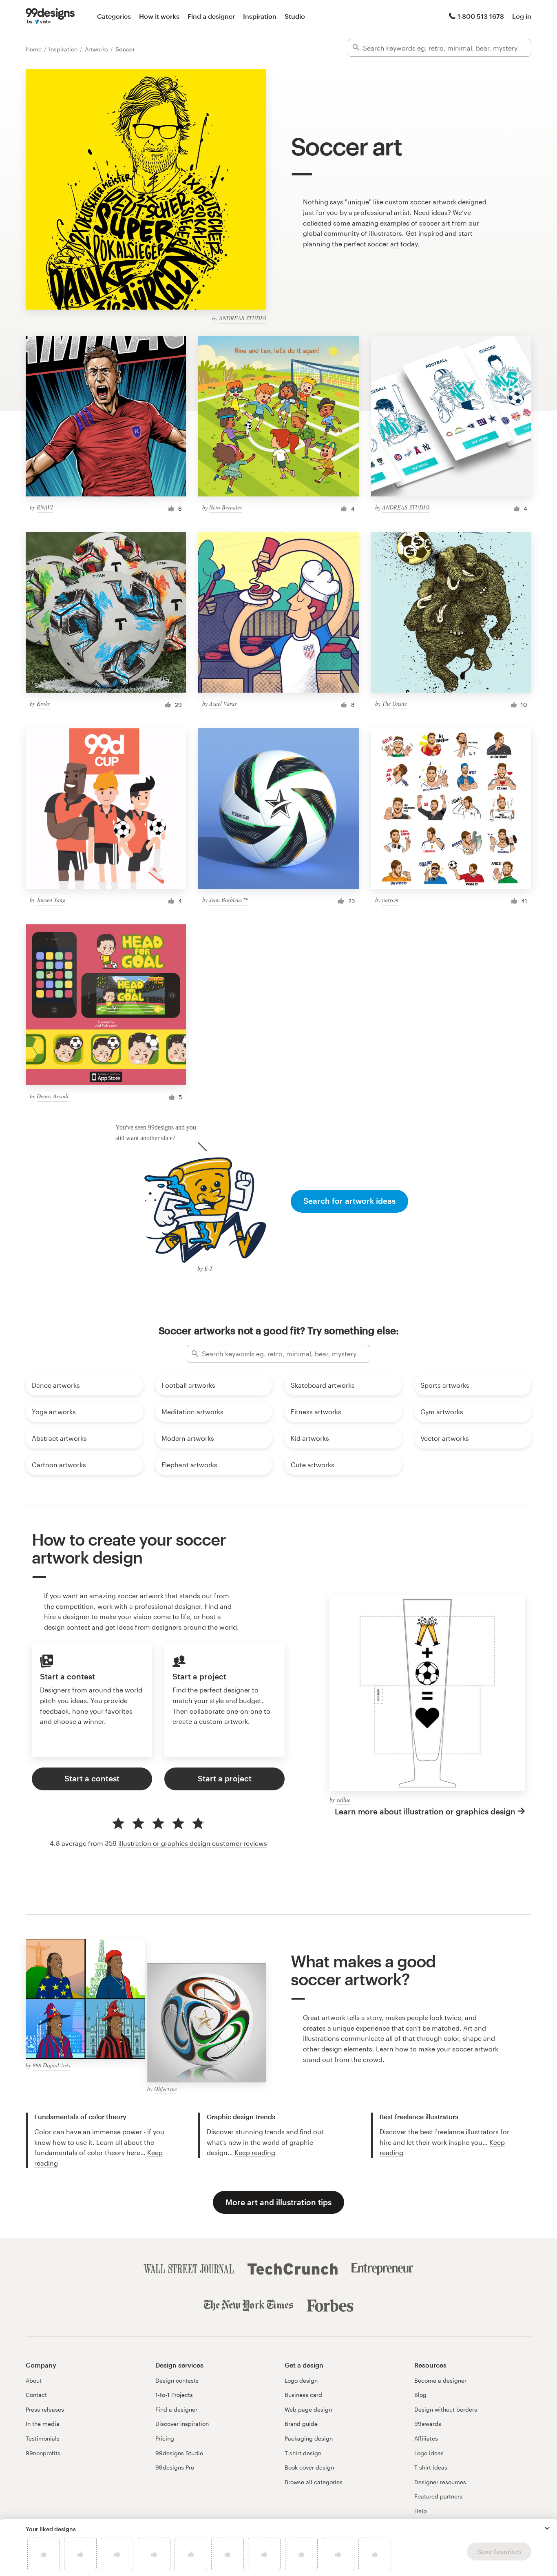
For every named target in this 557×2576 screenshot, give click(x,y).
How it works (159, 16)
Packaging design (309, 2438)
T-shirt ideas (431, 2467)
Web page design (308, 2409)
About (34, 2380)
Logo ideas (429, 2453)
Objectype (166, 2089)
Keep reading (255, 2152)
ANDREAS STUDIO (243, 318)
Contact (36, 2395)
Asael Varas (223, 703)
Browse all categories (314, 2482)
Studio (295, 16)
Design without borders (446, 2409)
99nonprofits (43, 2453)
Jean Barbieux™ (229, 900)
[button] (547, 2528)
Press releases (45, 2409)
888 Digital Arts (51, 2065)
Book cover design (309, 2467)
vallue (343, 1800)
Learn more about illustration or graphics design (425, 1811)
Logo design (301, 2380)
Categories (114, 16)
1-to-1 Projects (174, 2395)
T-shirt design (303, 2453)
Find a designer (211, 16)
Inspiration (260, 16)
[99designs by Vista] (50, 16)
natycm (390, 900)
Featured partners (438, 2496)
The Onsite (395, 703)
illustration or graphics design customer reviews (193, 1843)
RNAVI (45, 507)
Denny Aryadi (53, 1096)
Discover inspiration (182, 2424)
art (395, 244)
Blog (420, 2395)
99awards (428, 2424)
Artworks (97, 49)
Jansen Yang (51, 900)
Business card (303, 2395)
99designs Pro (175, 2467)
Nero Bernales (225, 507)
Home (34, 49)
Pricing (165, 2438)
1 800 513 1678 (481, 16)
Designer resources (440, 2482)
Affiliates (426, 2438)
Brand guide (301, 2424)
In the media (43, 2424)
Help (421, 2511)
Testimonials (43, 2438)
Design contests (177, 2380)
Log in (522, 16)
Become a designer (440, 2380)
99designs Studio (179, 2453)
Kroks (43, 703)
